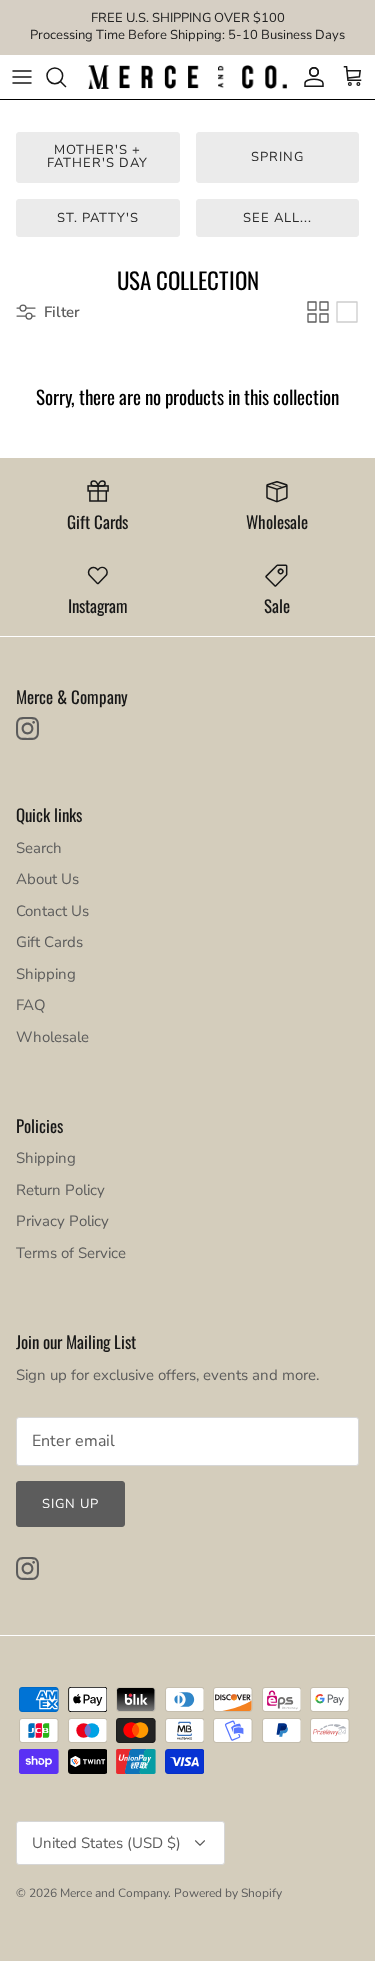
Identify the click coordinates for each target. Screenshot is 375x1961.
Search (39, 848)
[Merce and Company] (187, 77)
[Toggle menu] (22, 77)
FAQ (31, 1005)
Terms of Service (71, 1253)
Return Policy (60, 1190)
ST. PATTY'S (98, 218)
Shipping (46, 974)
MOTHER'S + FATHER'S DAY (97, 156)
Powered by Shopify (228, 1893)
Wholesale (52, 1037)
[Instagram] (27, 728)
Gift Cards (49, 942)
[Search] (66, 77)
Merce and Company (114, 1893)
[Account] (309, 77)
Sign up (70, 1504)
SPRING (277, 157)
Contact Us (52, 911)
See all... (277, 218)
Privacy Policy (62, 1221)
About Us (47, 879)
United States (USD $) (106, 1843)
